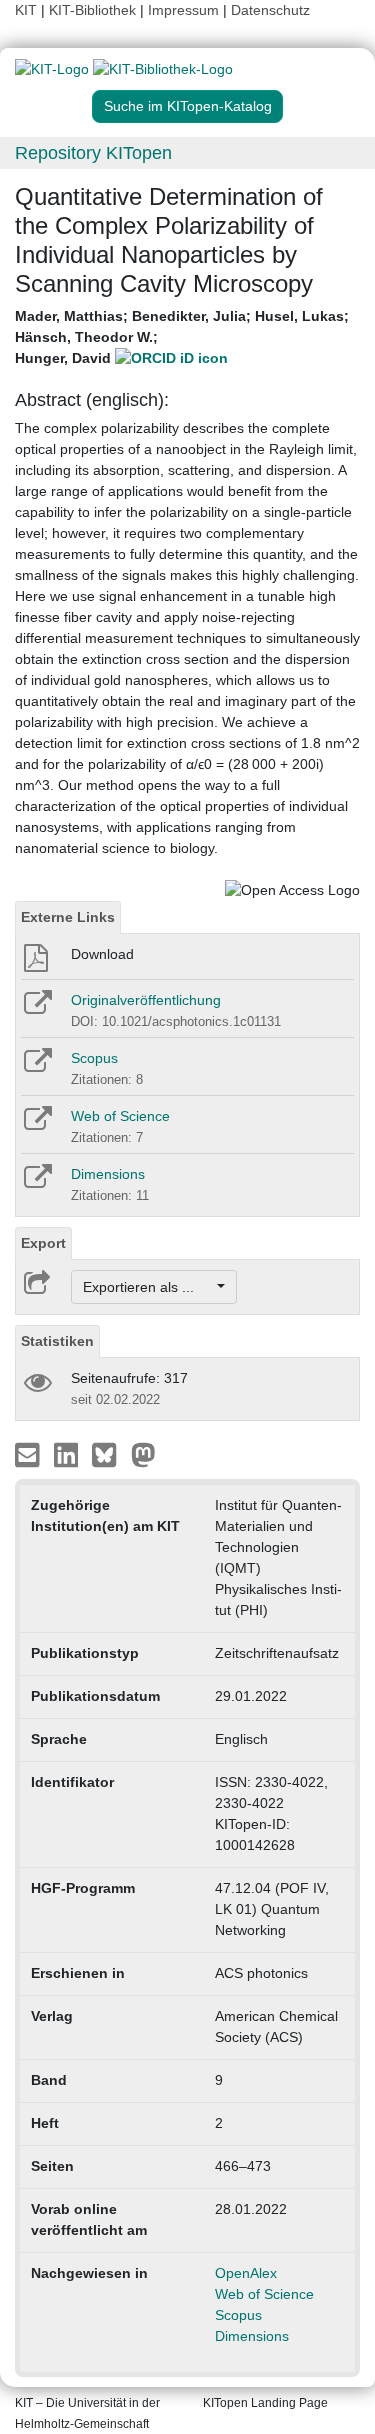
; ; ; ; (182, 337)
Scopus (94, 1058)
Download (102, 954)
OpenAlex (246, 2273)
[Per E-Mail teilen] (29, 1454)
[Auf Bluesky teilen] (109, 1454)
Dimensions (108, 1174)
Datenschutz (270, 10)
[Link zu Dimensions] (36, 1183)
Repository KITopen (93, 153)
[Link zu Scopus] (36, 1067)
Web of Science (120, 1116)
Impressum (183, 10)
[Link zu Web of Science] (36, 1125)
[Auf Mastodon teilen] (143, 1454)
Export (43, 1243)
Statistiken (57, 1341)
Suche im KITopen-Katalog (188, 106)
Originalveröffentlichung (146, 1000)
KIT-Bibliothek (94, 10)
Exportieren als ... (148, 1287)
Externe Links (68, 917)
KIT (26, 10)
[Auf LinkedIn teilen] (68, 1454)
